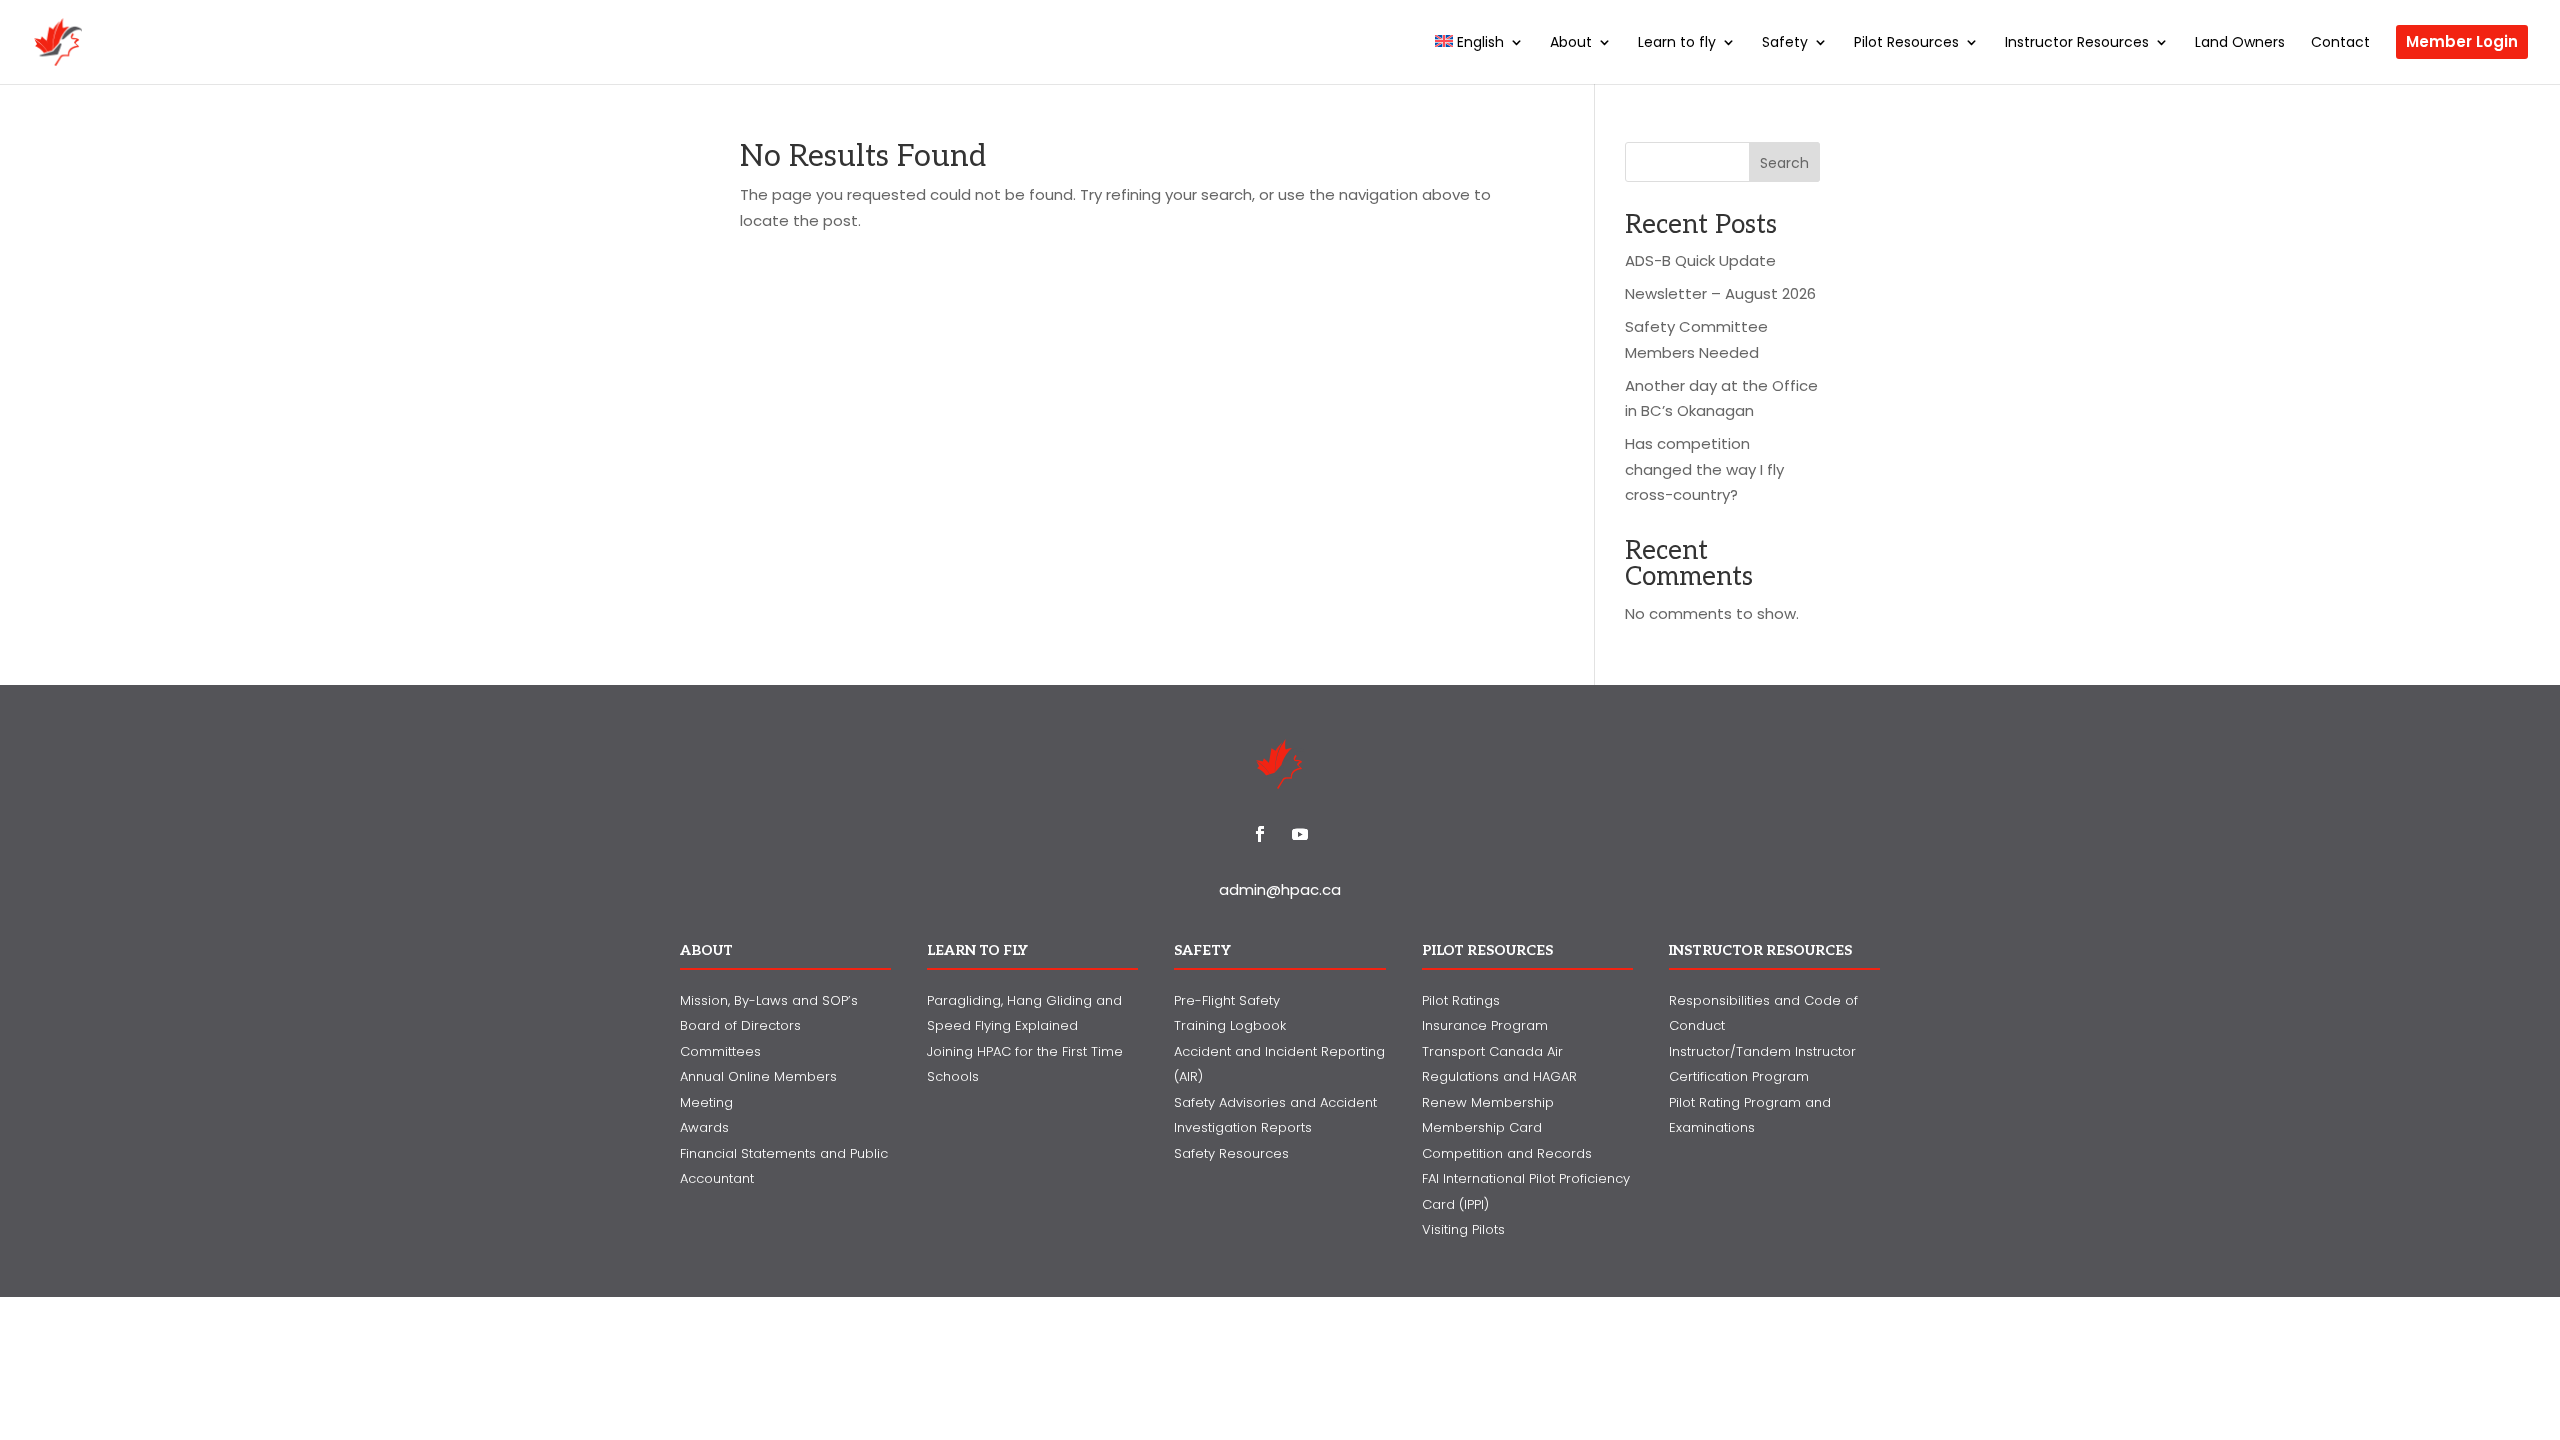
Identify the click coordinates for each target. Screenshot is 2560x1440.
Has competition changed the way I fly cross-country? (1704, 469)
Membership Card (1482, 1127)
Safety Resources (1231, 1153)
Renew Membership (1488, 1102)
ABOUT (706, 950)
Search (1784, 163)
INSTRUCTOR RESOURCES (1760, 950)
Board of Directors (740, 1025)
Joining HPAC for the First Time (1025, 1051)
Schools (953, 1076)
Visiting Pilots (1463, 1229)
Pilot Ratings (1461, 1000)
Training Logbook (1230, 1025)
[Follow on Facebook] (1260, 834)
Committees (720, 1051)
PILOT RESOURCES (1487, 950)
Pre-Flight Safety (1227, 1000)
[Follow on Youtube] (1300, 834)
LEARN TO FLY (977, 950)
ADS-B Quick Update (1700, 260)
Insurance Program (1485, 1025)
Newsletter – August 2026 (1720, 293)
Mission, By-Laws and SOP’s (769, 1000)
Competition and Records (1507, 1153)
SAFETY (1202, 950)
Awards (704, 1127)
